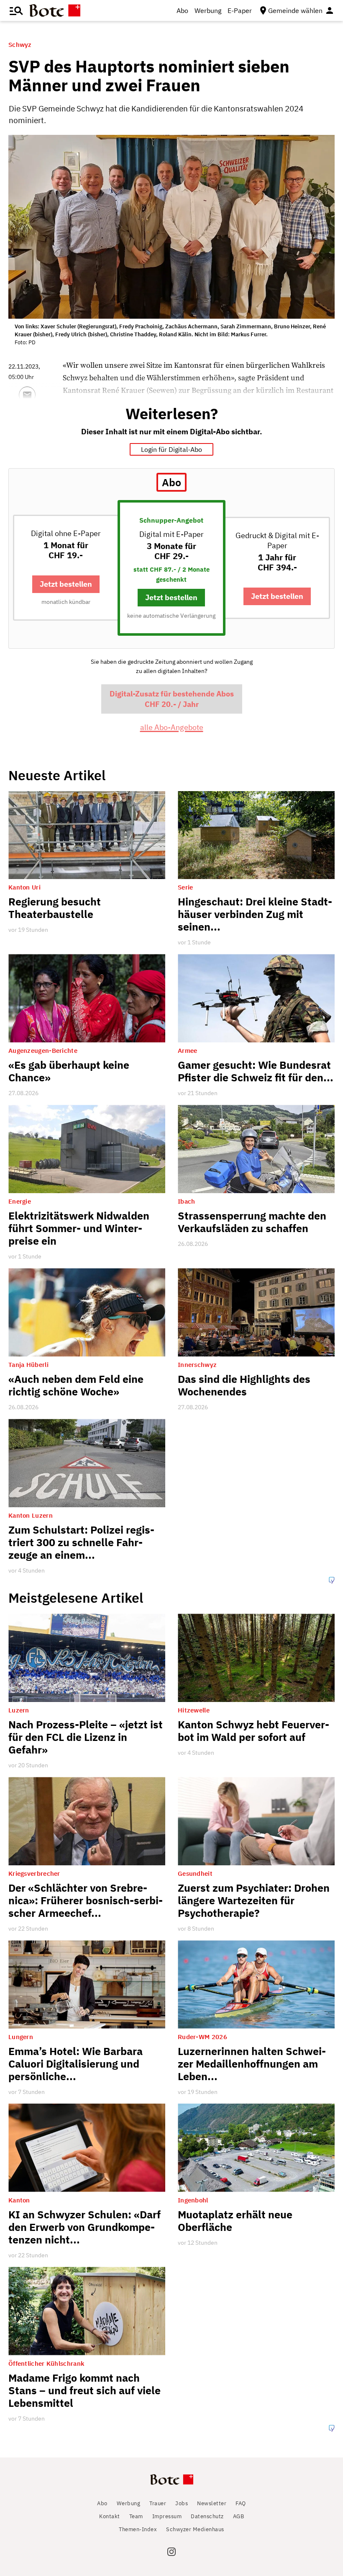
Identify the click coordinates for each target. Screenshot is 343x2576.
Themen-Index (138, 2529)
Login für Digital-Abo (171, 449)
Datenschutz (207, 2516)
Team (136, 2516)
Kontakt (110, 2516)
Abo (182, 10)
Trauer (158, 2503)
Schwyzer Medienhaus (195, 2529)
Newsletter (212, 2503)
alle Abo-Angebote (172, 727)
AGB (239, 2516)
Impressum (167, 2516)
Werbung (208, 10)
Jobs (182, 2503)
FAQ (241, 2503)
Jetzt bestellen (66, 584)
